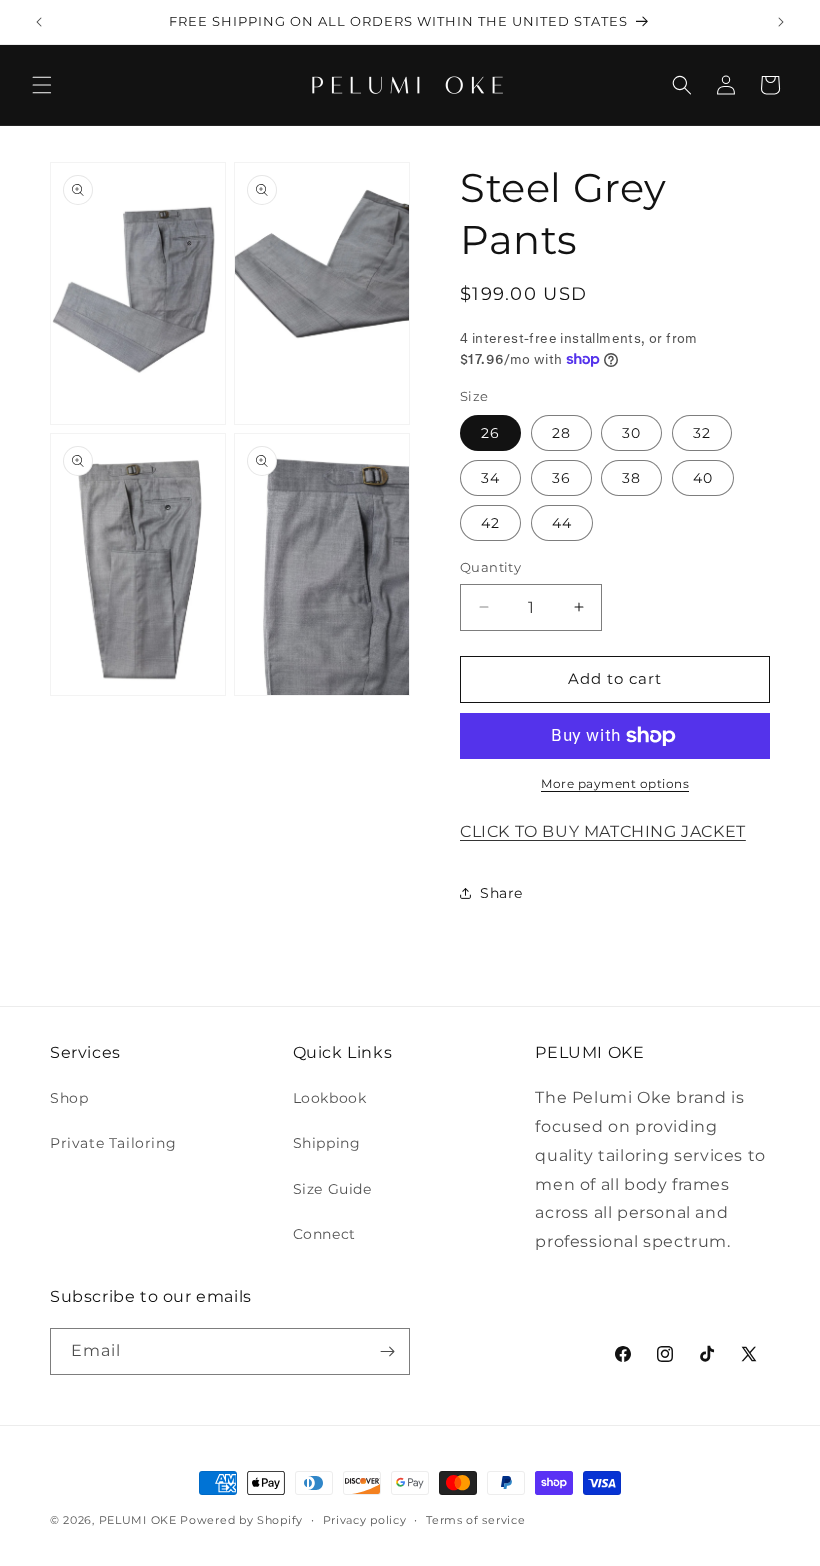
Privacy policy (365, 1520)
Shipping (327, 1143)
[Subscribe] (387, 1351)
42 (490, 523)
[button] (42, 85)
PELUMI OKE (138, 1520)
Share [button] (501, 893)
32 (702, 433)
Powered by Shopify (241, 1520)
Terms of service (475, 1520)
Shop (69, 1098)
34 (490, 478)
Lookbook (330, 1098)
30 (631, 433)
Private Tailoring (113, 1143)
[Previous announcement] (39, 22)
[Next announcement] (781, 22)
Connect (324, 1234)
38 (631, 478)
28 (561, 433)
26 (490, 433)
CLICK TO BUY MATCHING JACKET (603, 831)
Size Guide (332, 1189)
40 (703, 478)
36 (561, 478)
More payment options (615, 783)
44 (562, 523)
